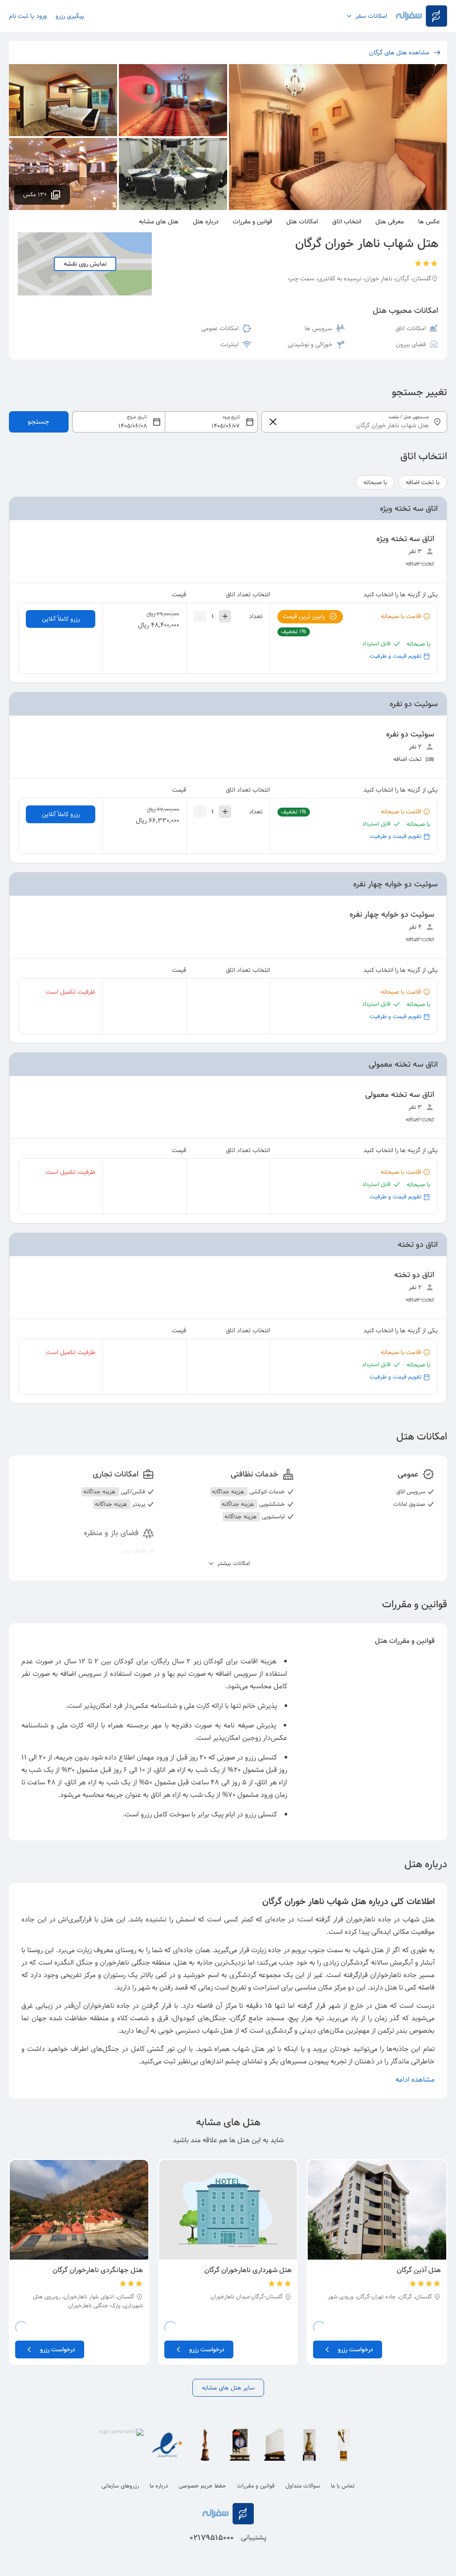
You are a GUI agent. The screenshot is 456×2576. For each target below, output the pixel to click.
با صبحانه (375, 482)
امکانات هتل (302, 222)
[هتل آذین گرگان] (377, 2210)
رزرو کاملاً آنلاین (61, 619)
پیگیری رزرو (70, 16)
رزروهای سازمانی (120, 2486)
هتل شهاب (417, 1919)
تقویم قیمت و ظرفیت (395, 656)
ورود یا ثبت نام (28, 16)
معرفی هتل (390, 222)
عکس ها (429, 222)
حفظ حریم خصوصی (202, 2486)
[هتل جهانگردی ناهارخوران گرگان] (79, 2210)
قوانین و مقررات (252, 222)
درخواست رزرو (356, 2350)
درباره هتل (206, 222)
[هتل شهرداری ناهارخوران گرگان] (228, 2210)
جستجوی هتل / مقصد (409, 417)
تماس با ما (343, 2486)
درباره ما (159, 2486)
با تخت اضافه (423, 482)
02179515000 (212, 2538)
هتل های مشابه (159, 222)
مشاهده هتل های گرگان (399, 53)
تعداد (256, 616)
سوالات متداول (303, 2486)
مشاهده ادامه (415, 2080)
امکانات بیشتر (233, 1564)
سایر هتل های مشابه (228, 2388)
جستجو (39, 422)
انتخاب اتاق (347, 222)
